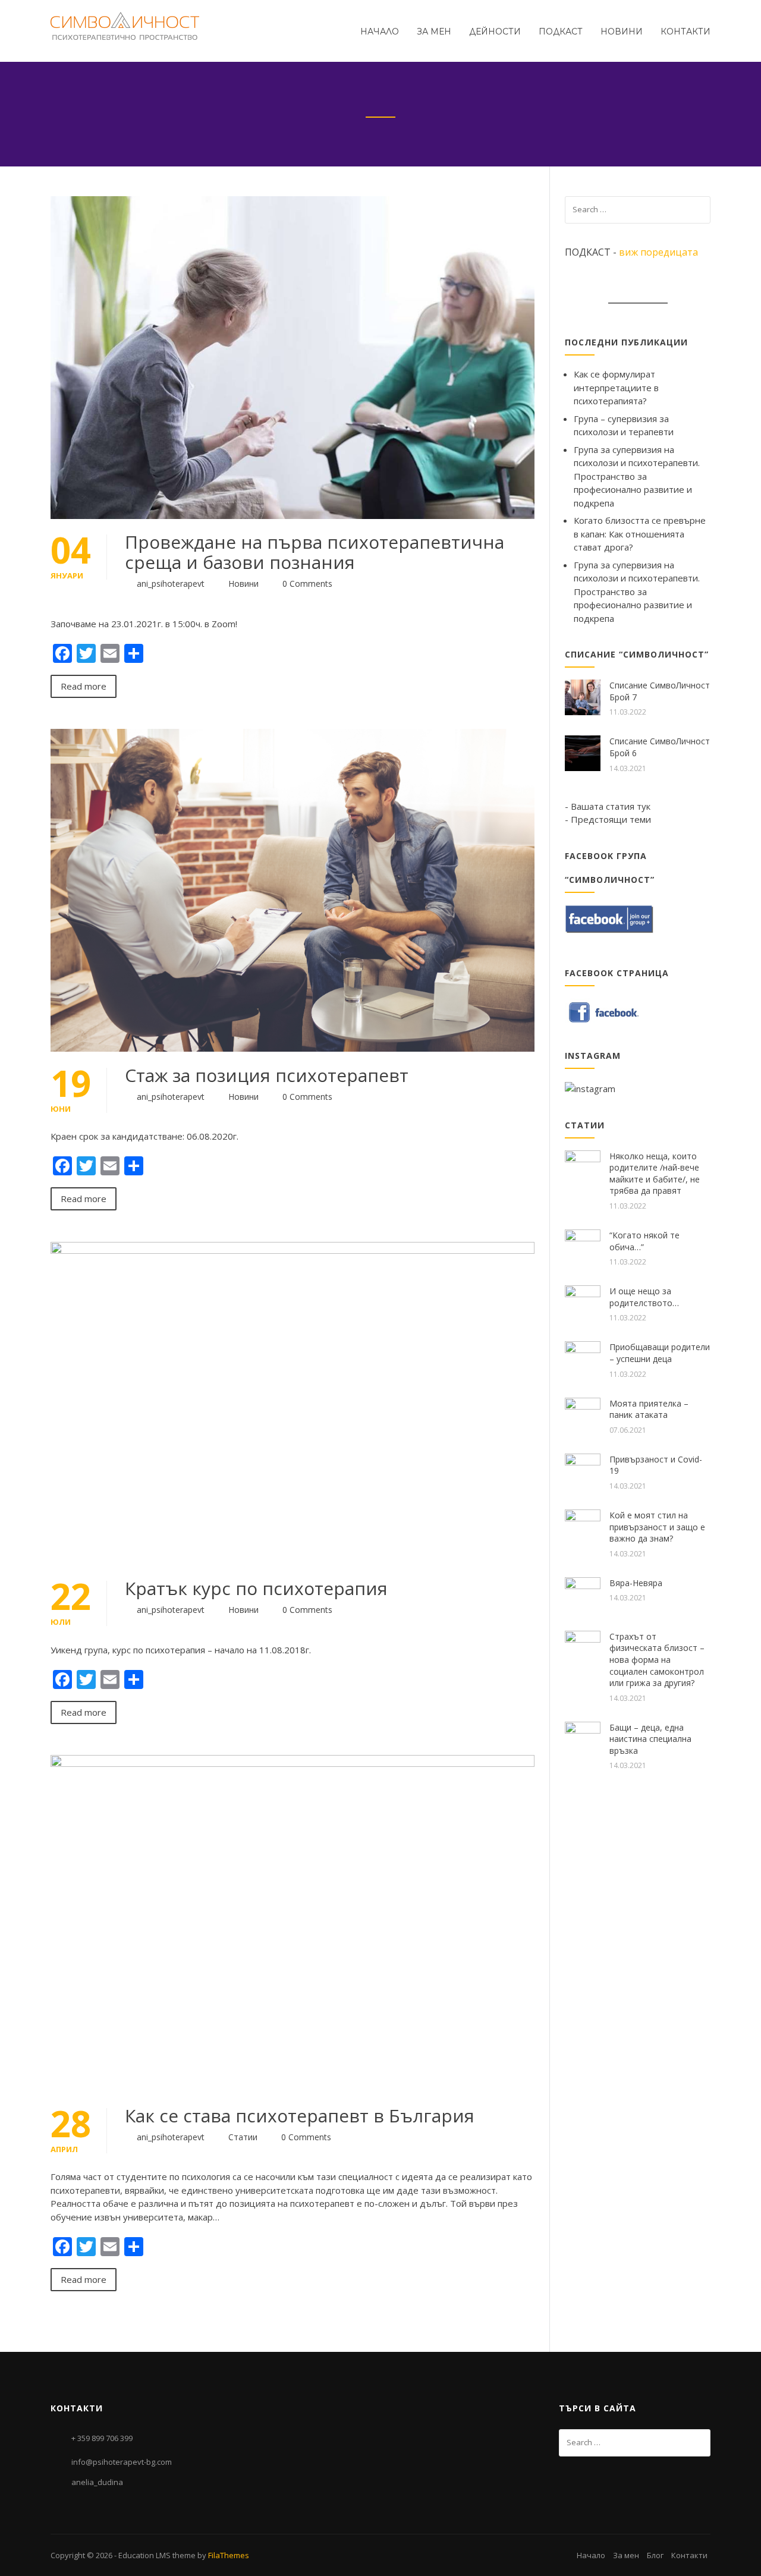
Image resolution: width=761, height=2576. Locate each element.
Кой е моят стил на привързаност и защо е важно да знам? (657, 1527)
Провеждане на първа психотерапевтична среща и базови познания (315, 552)
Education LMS (144, 2555)
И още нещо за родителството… (644, 1297)
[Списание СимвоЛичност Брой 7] (583, 696)
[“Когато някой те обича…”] (583, 1246)
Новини (622, 32)
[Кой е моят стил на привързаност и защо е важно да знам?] (583, 1526)
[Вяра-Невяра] (583, 1594)
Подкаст (561, 32)
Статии (243, 2137)
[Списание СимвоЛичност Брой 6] (583, 752)
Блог (655, 2555)
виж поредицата (658, 252)
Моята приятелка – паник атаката (649, 1409)
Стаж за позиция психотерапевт (267, 1075)
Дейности (495, 32)
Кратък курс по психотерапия (256, 1588)
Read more (84, 686)
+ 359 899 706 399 (102, 2438)
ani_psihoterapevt (171, 584)
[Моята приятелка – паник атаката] (583, 1414)
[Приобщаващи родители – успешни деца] (583, 1358)
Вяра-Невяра (636, 1583)
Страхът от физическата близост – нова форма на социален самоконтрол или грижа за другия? (657, 1660)
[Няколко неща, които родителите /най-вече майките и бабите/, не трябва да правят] (583, 1167)
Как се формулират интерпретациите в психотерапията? (616, 387)
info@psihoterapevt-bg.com (122, 2462)
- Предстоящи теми (608, 819)
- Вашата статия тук (608, 806)
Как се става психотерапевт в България (300, 2116)
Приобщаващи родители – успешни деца (660, 1353)
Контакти (685, 32)
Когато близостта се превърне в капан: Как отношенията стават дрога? (640, 534)
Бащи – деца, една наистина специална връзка (650, 1739)
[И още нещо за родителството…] (583, 1302)
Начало (380, 32)
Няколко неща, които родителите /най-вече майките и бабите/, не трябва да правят (655, 1174)
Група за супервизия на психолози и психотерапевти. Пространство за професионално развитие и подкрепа (637, 476)
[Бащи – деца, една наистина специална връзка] (583, 1738)
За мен (434, 32)
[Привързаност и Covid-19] (583, 1470)
